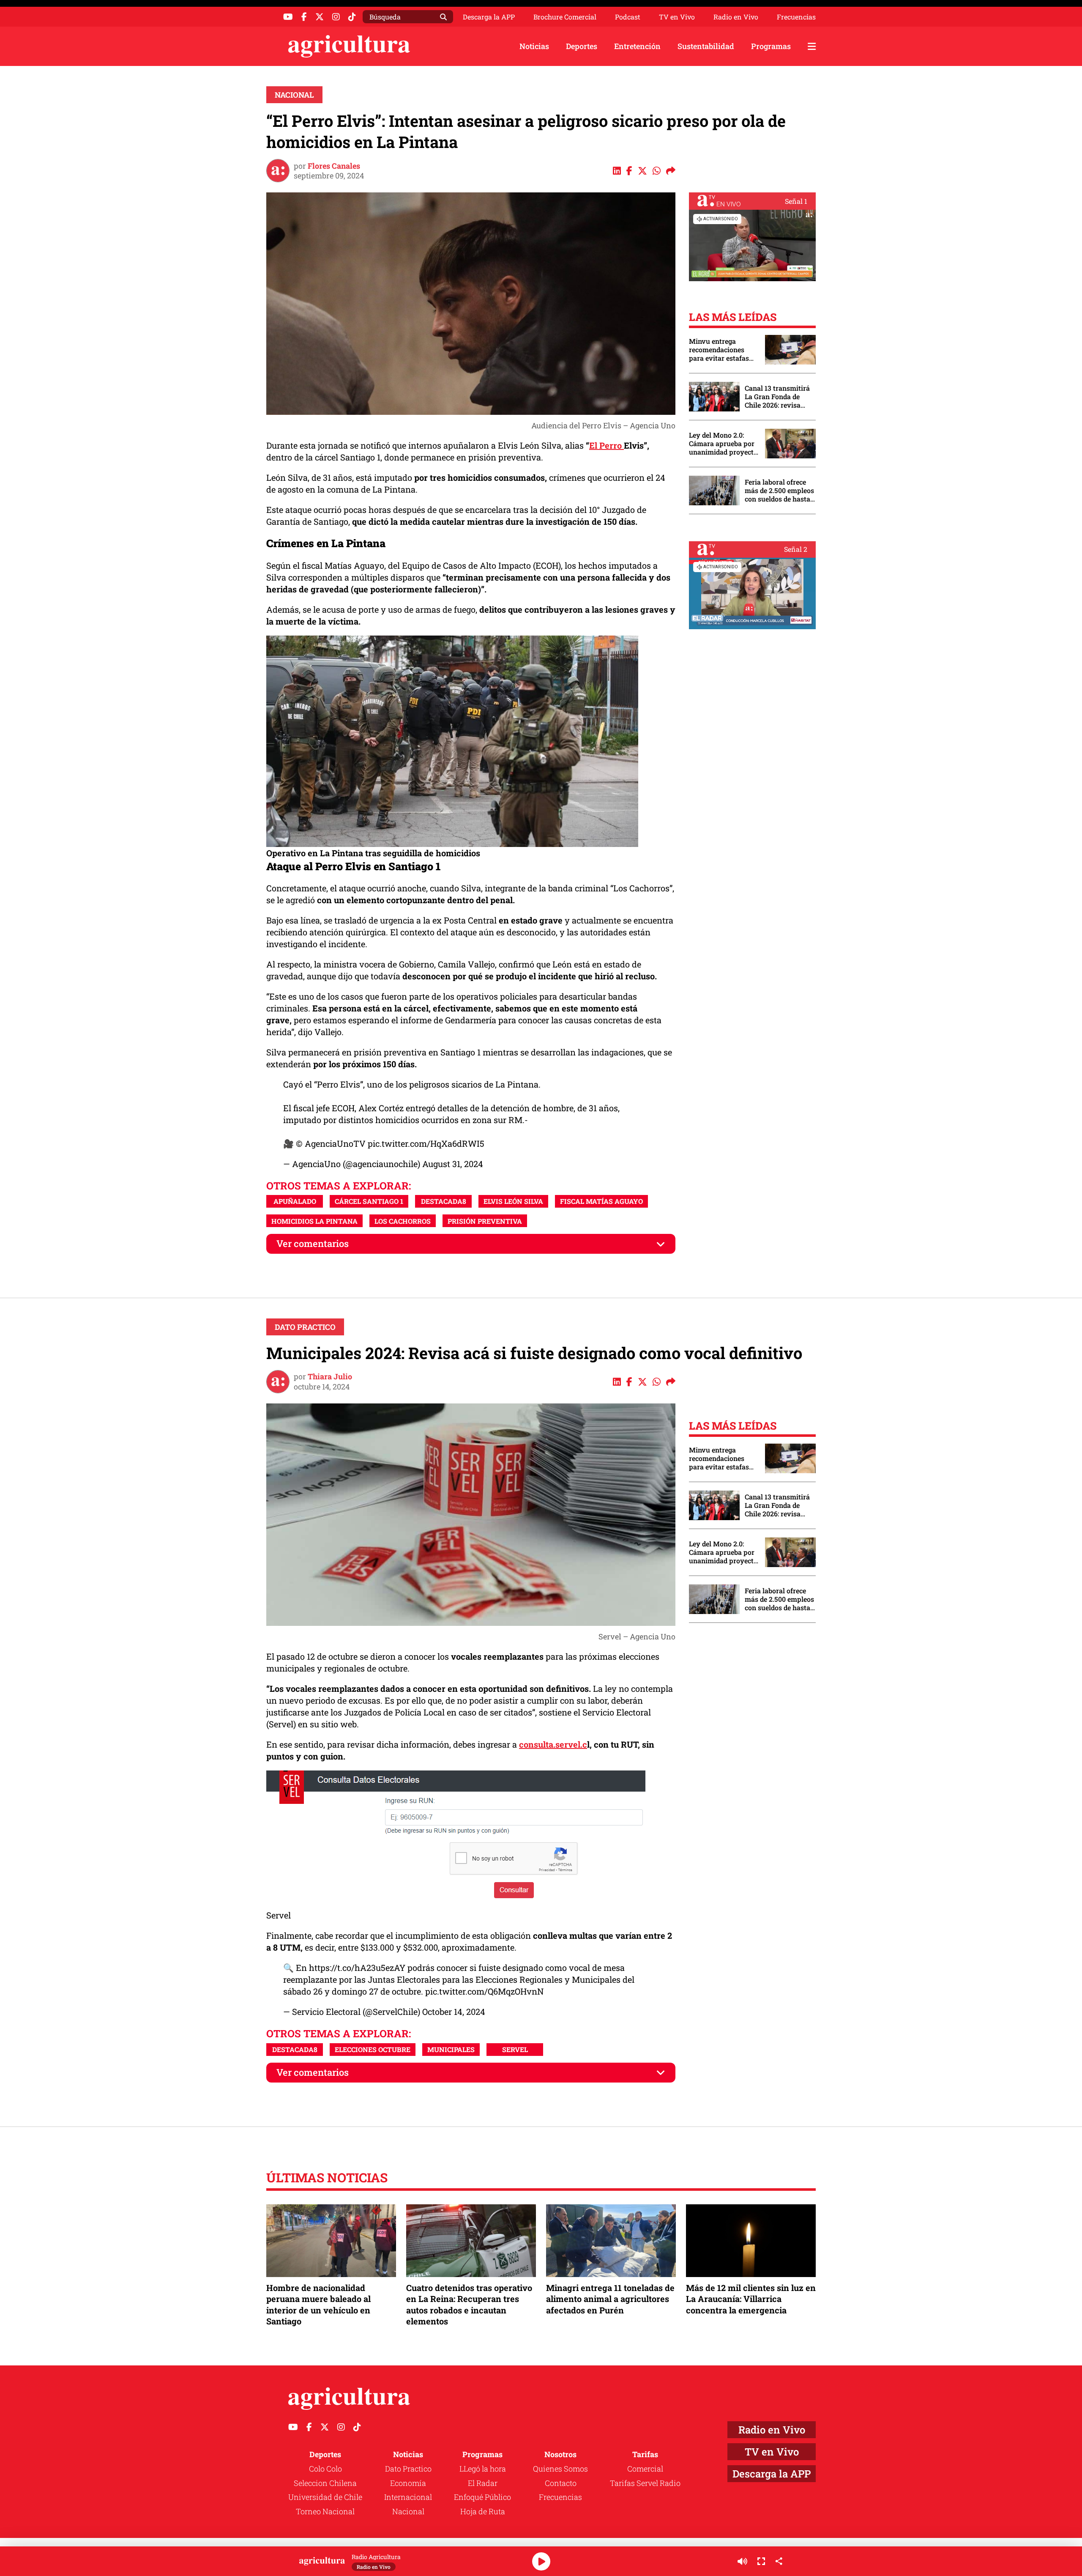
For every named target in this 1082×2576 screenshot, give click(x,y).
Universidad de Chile (325, 2497)
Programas (771, 46)
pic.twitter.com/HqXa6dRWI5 (426, 1143)
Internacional (408, 2497)
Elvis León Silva (513, 1201)
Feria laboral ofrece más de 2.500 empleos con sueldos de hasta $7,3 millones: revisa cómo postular (779, 491)
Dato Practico (305, 1327)
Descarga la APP (489, 17)
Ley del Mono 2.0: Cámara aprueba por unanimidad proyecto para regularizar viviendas (723, 444)
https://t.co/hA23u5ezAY (357, 1968)
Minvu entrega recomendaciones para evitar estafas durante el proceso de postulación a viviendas (723, 350)
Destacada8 (444, 1201)
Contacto (561, 2483)
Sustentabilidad (706, 46)
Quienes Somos (560, 2469)
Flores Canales (334, 166)
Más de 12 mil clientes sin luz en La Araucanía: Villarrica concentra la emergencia (751, 2299)
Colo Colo (325, 2469)
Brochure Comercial (565, 17)
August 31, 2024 (453, 1164)
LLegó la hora (483, 2469)
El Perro (607, 445)
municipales (451, 2049)
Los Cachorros (403, 1221)
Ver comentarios (313, 1243)
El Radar (483, 2483)
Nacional (294, 95)
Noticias (534, 46)
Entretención (637, 46)
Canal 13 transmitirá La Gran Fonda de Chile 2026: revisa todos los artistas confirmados (777, 397)
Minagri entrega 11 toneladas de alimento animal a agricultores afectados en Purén (610, 2299)
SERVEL (515, 2049)
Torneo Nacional (325, 2511)
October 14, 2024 (454, 2011)
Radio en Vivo (736, 17)
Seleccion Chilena (325, 2483)
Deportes (582, 46)
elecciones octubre (373, 2049)
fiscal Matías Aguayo (601, 1201)
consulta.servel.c (553, 1744)
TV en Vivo (677, 17)
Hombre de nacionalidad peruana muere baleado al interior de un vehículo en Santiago (318, 2304)
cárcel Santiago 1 (369, 1201)
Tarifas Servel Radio (645, 2483)
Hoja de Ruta (483, 2511)
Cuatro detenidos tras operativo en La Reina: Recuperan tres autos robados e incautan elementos (469, 2304)
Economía (408, 2483)
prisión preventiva (485, 1221)
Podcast (628, 17)
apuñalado (295, 1201)
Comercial (645, 2469)
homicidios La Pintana (314, 1221)
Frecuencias (796, 17)
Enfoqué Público (482, 2497)
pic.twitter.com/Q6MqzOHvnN (485, 1991)
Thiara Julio (330, 1376)
